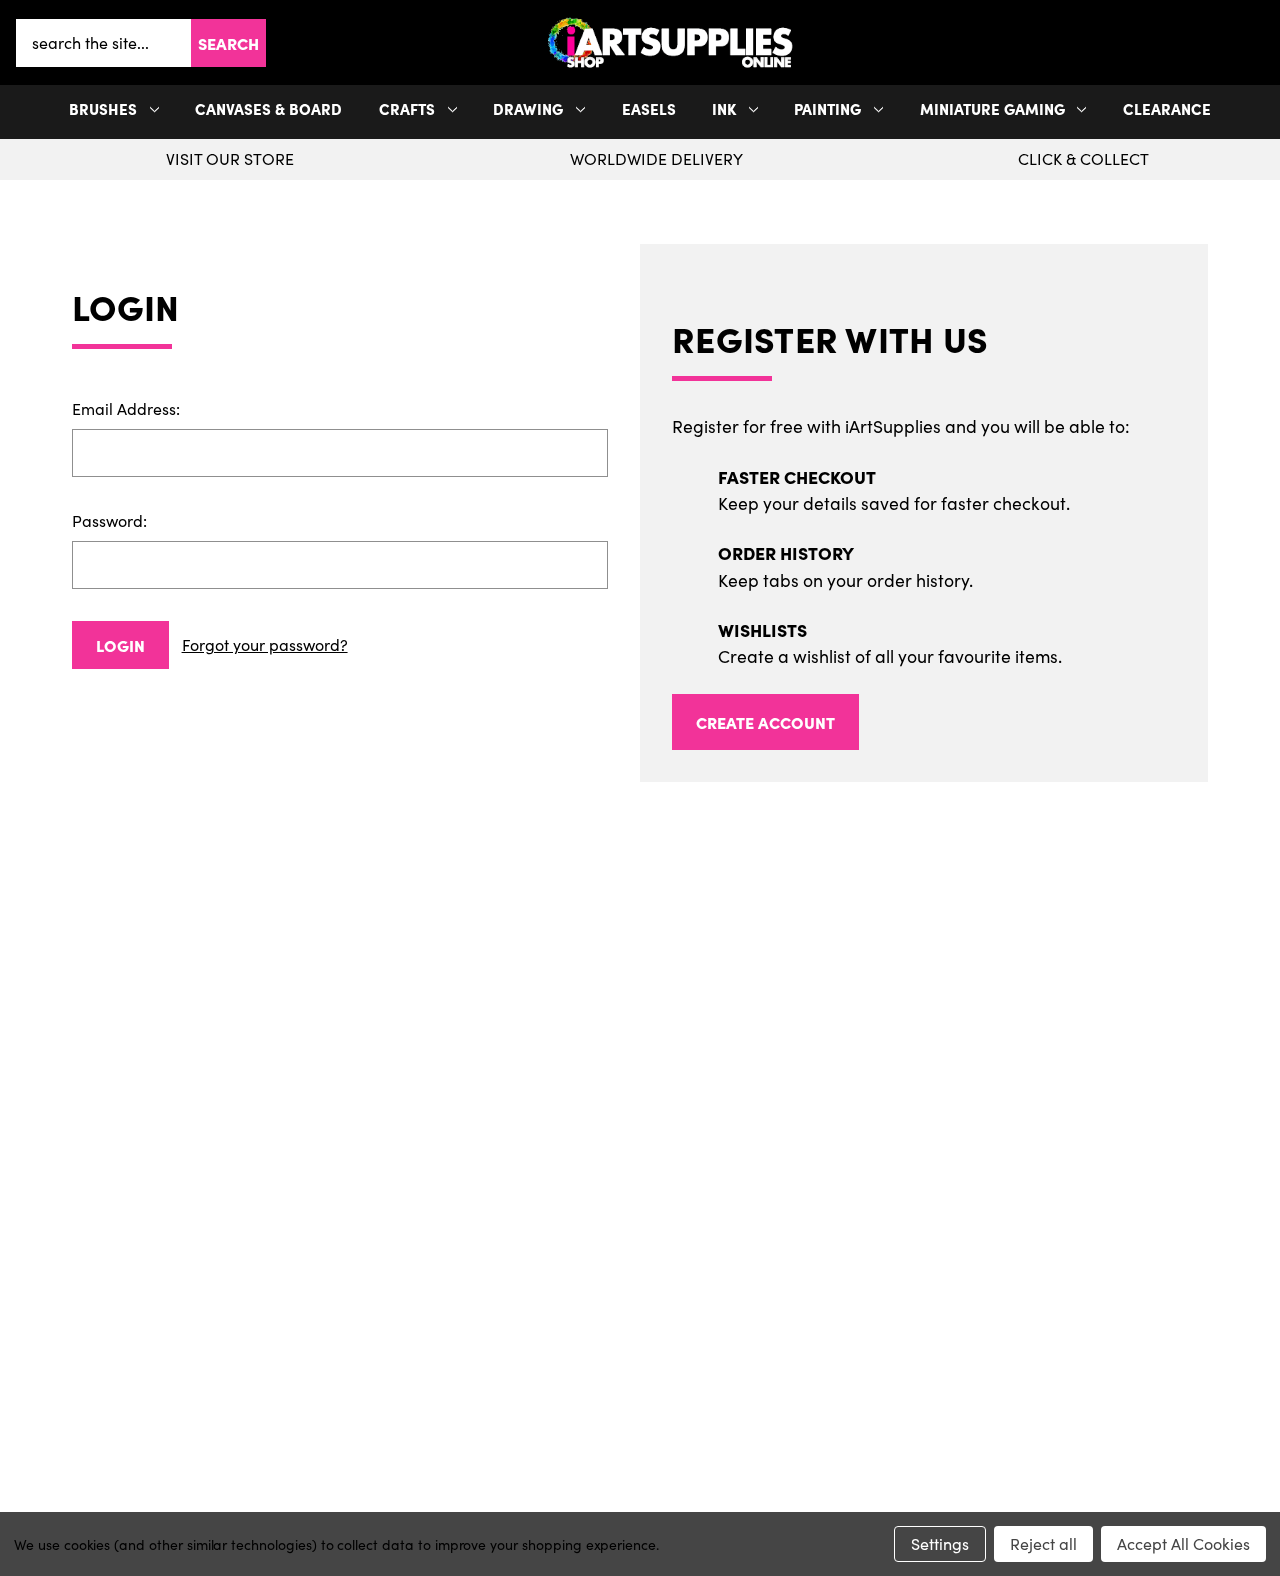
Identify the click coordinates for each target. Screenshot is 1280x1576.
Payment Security (235, 1358)
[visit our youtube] (646, 1165)
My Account (639, 1262)
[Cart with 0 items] (1260, 43)
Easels (649, 108)
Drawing (528, 108)
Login (120, 645)
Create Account (765, 722)
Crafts (407, 108)
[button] (1260, 42)
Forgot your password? (265, 644)
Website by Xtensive (706, 1500)
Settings (940, 1543)
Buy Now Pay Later (234, 1390)
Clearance (1167, 108)
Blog (234, 1422)
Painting (827, 108)
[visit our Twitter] (640, 1165)
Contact (1045, 1262)
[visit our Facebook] (633, 1165)
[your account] (1252, 43)
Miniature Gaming (992, 108)
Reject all (1043, 1543)
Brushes (103, 108)
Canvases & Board (268, 108)
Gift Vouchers (234, 1262)
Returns (235, 1326)
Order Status (640, 1294)
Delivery (234, 1294)
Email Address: (126, 408)
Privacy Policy (1045, 1294)
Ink (724, 108)
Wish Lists (640, 1326)
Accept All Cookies (1183, 1543)
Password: (109, 520)
